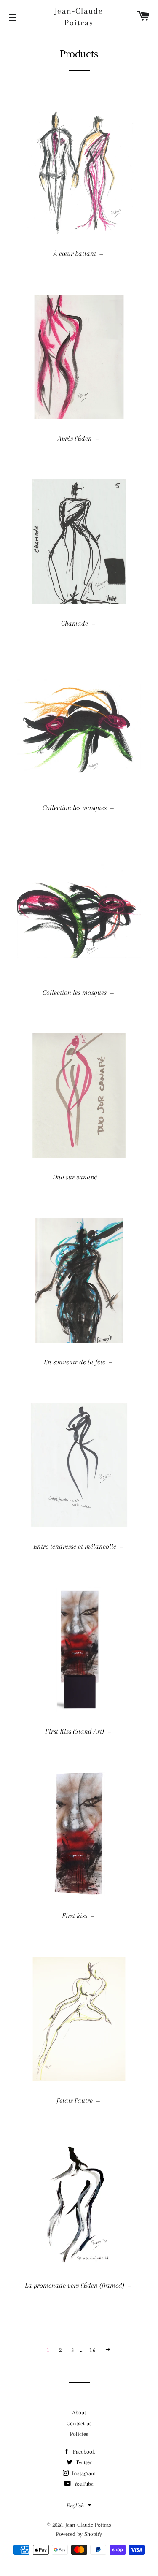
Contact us (79, 2423)
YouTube (83, 2484)
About (79, 2412)
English (75, 2505)
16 (92, 2350)
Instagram (83, 2473)
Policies (79, 2434)
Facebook (83, 2452)
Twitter (83, 2462)
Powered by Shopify (79, 2534)
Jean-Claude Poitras (79, 17)
